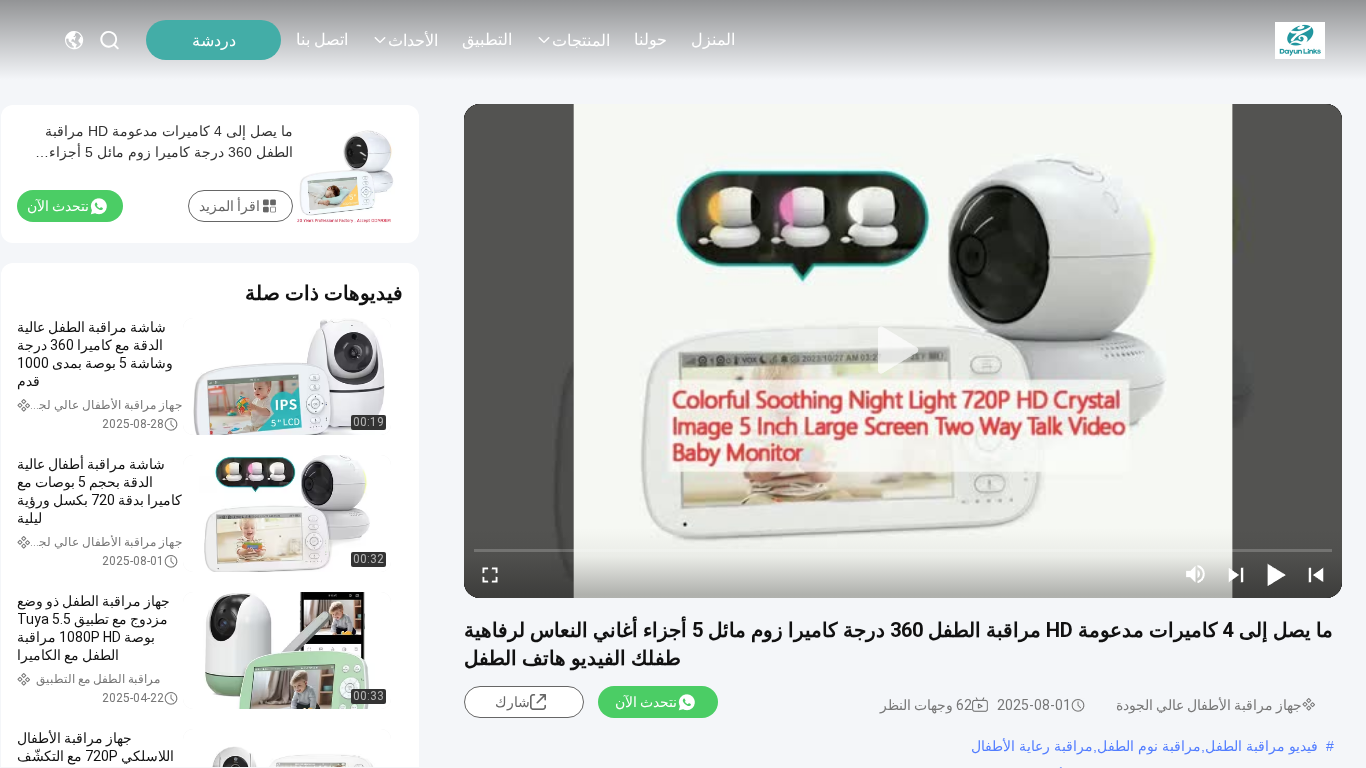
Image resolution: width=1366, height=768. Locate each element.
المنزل (713, 39)
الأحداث (413, 40)
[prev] (1316, 574)
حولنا (650, 39)
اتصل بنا (322, 39)
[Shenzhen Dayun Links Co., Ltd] (1300, 40)
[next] (1236, 574)
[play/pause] (1276, 574)
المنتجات (581, 40)
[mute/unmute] (1196, 574)
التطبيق (487, 39)
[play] (903, 351)
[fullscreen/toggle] (490, 574)
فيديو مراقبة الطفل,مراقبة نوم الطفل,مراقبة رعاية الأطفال (1144, 746)
